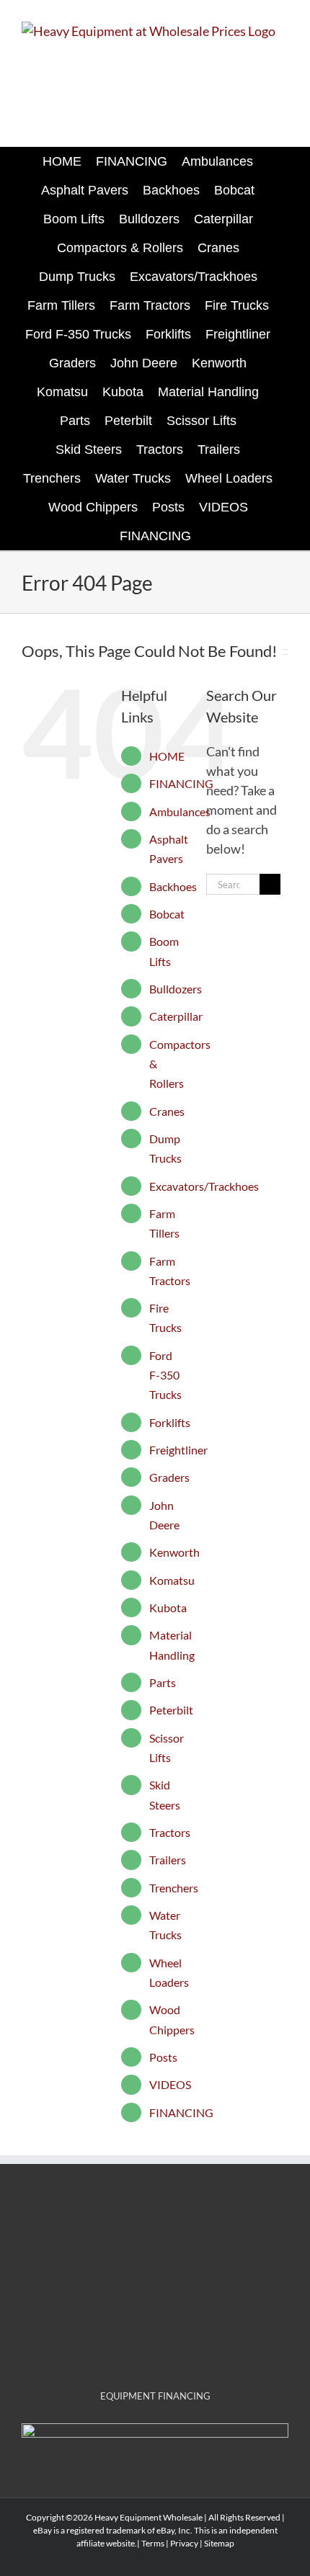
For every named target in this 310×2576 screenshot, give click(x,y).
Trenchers (174, 1888)
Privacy (184, 2543)
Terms (153, 2543)
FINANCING (181, 783)
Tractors (170, 1832)
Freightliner (178, 1450)
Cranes (167, 1111)
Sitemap (219, 2543)
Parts (163, 1682)
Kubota (168, 1607)
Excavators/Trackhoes (204, 1186)
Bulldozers (176, 989)
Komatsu (172, 1580)
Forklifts (170, 1422)
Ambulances (180, 811)
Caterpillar (176, 1016)
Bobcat (167, 914)
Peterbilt (171, 1710)
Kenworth (174, 1552)
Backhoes (173, 886)
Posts (163, 2057)
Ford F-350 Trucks (165, 1375)
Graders (169, 1477)
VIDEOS (170, 2084)
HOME (167, 756)
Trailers (168, 1860)
